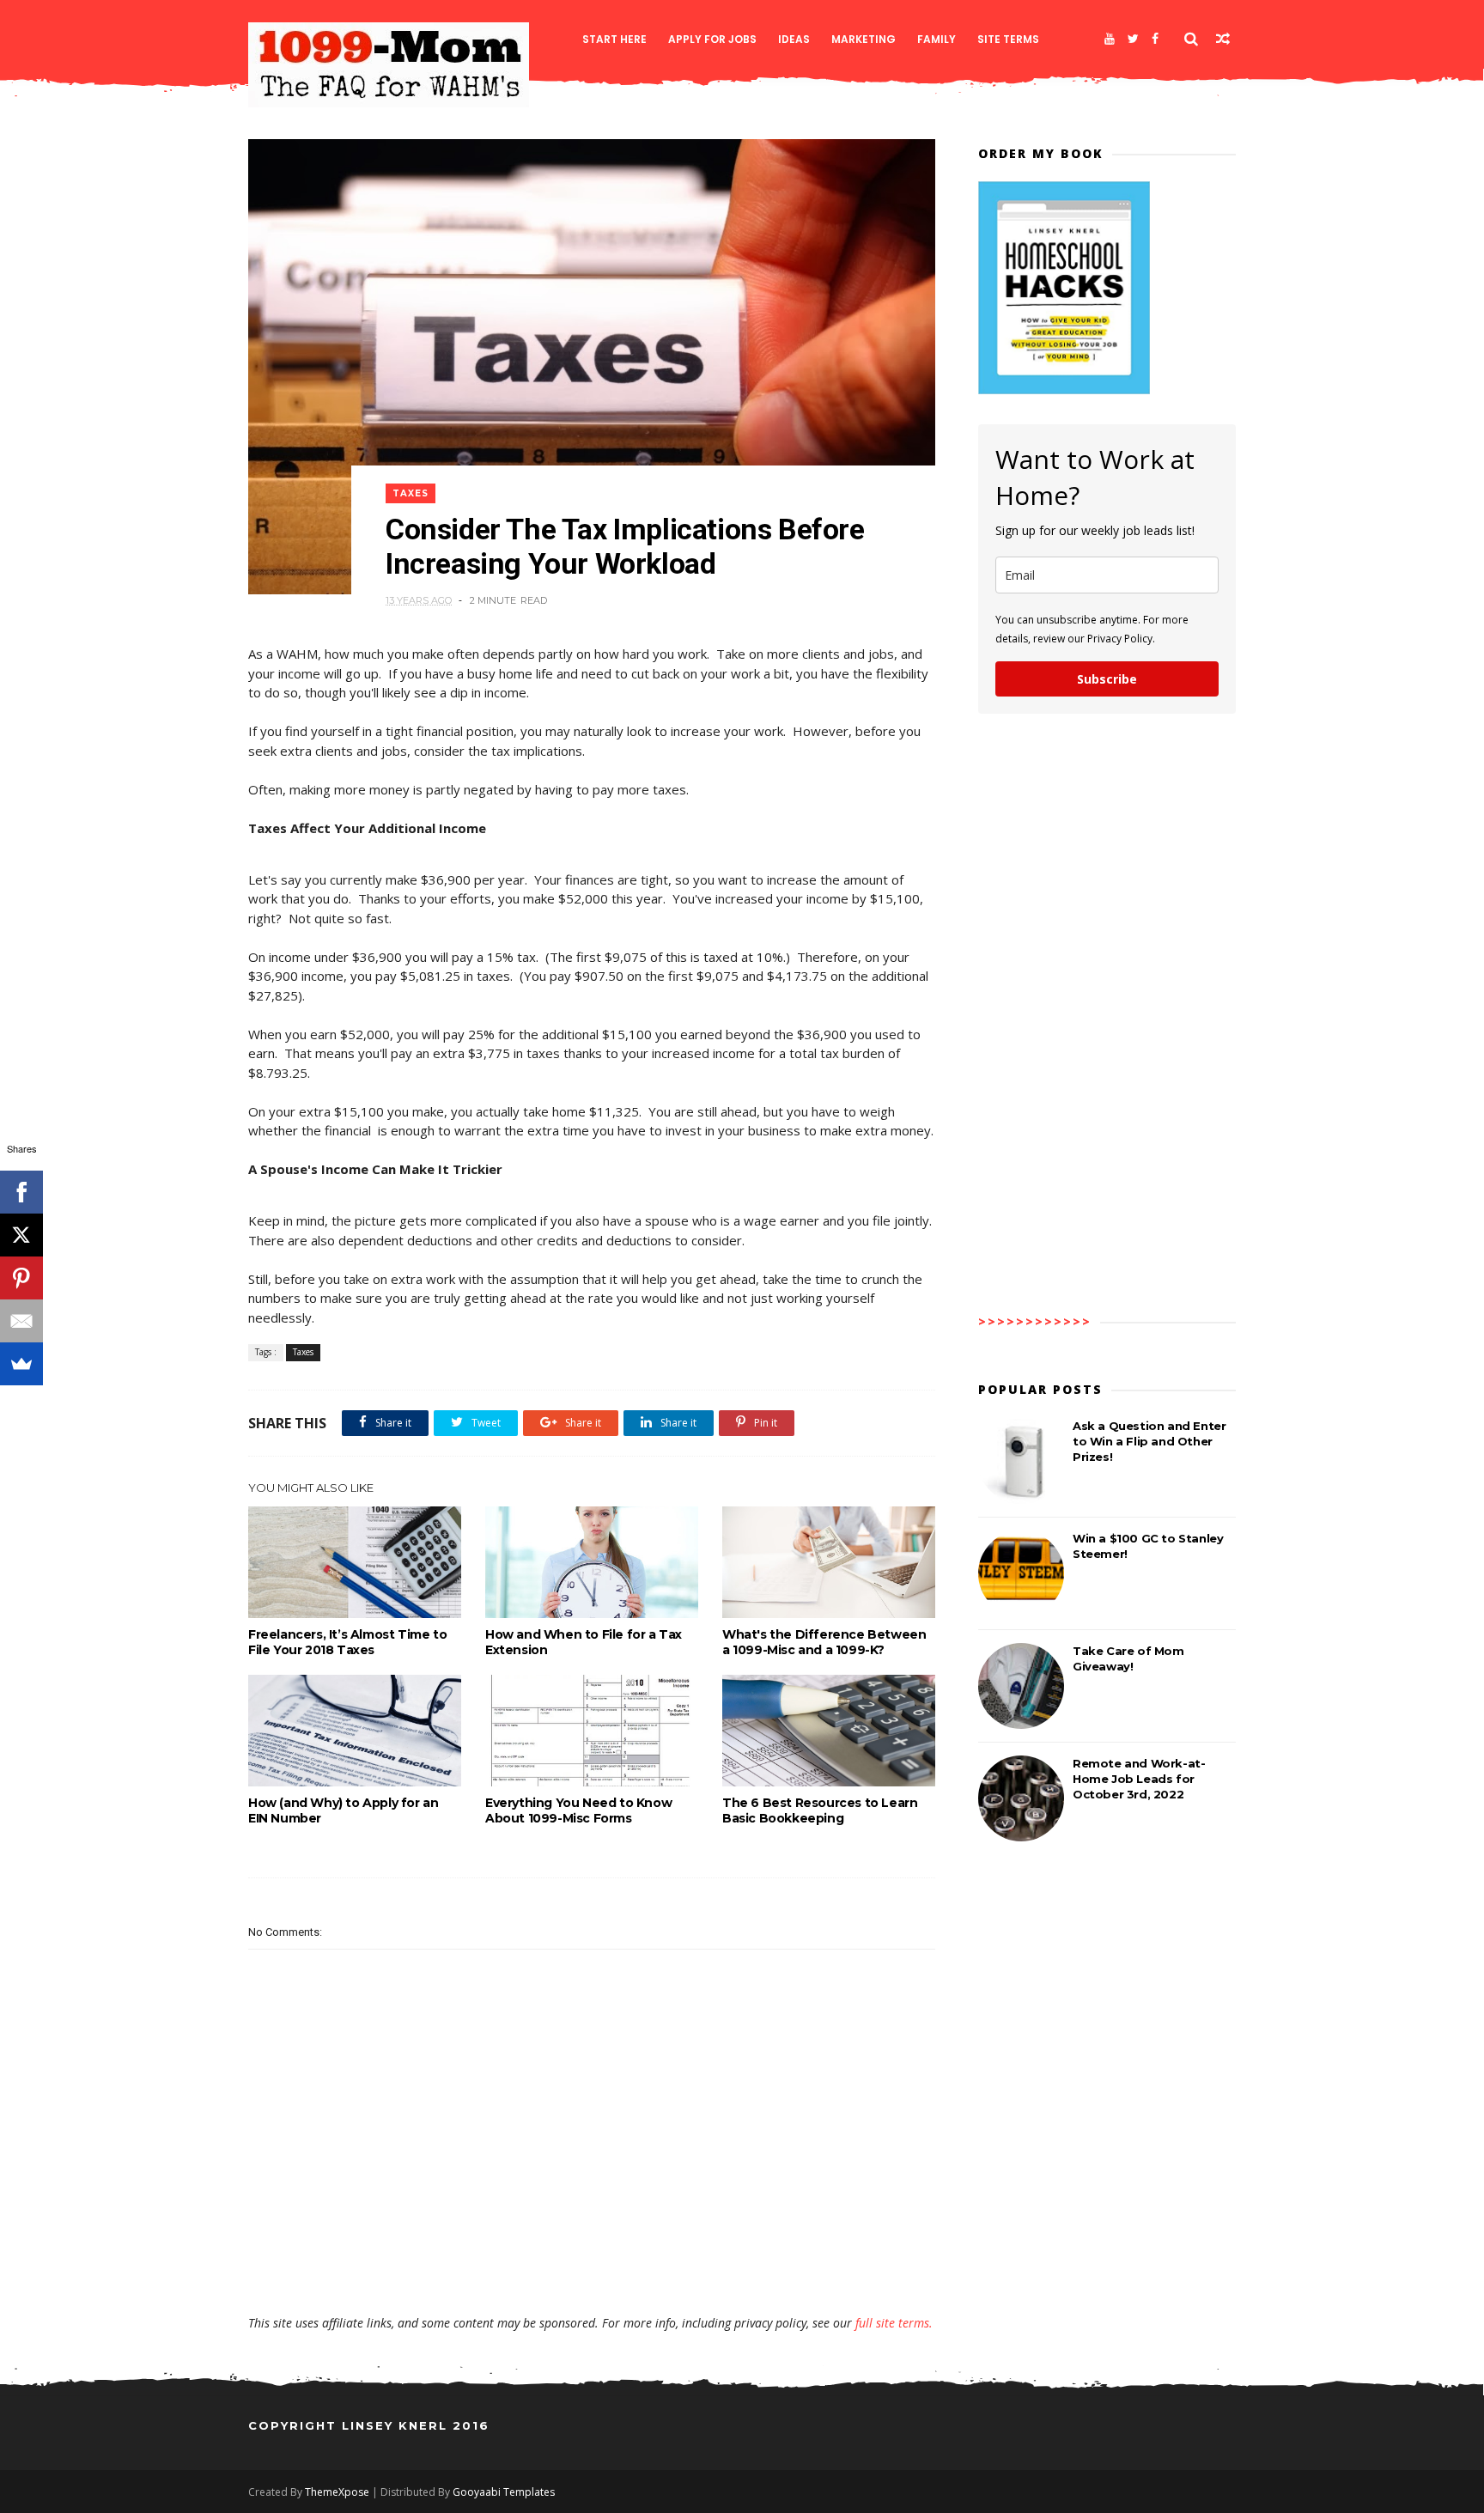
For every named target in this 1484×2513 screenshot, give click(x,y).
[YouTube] (1110, 39)
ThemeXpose (337, 2492)
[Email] (21, 1321)
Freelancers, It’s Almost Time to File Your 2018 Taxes (347, 1642)
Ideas (794, 39)
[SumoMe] (21, 1364)
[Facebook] (1155, 39)
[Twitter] (1133, 39)
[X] (21, 1235)
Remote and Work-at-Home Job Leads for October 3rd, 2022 (1139, 1779)
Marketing (864, 39)
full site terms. (894, 2323)
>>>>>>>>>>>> (1035, 1321)
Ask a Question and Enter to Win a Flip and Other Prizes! (1149, 1441)
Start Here (614, 39)
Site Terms (1008, 39)
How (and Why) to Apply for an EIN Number (343, 1810)
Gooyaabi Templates (504, 2492)
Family (937, 39)
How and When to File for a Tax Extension (584, 1642)
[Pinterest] (21, 1278)
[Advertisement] (592, 2265)
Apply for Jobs (712, 39)
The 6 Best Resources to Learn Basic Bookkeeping (820, 1810)
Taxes (411, 493)
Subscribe (1107, 679)
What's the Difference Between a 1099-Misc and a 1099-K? (824, 1642)
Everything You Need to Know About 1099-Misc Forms (578, 1810)
